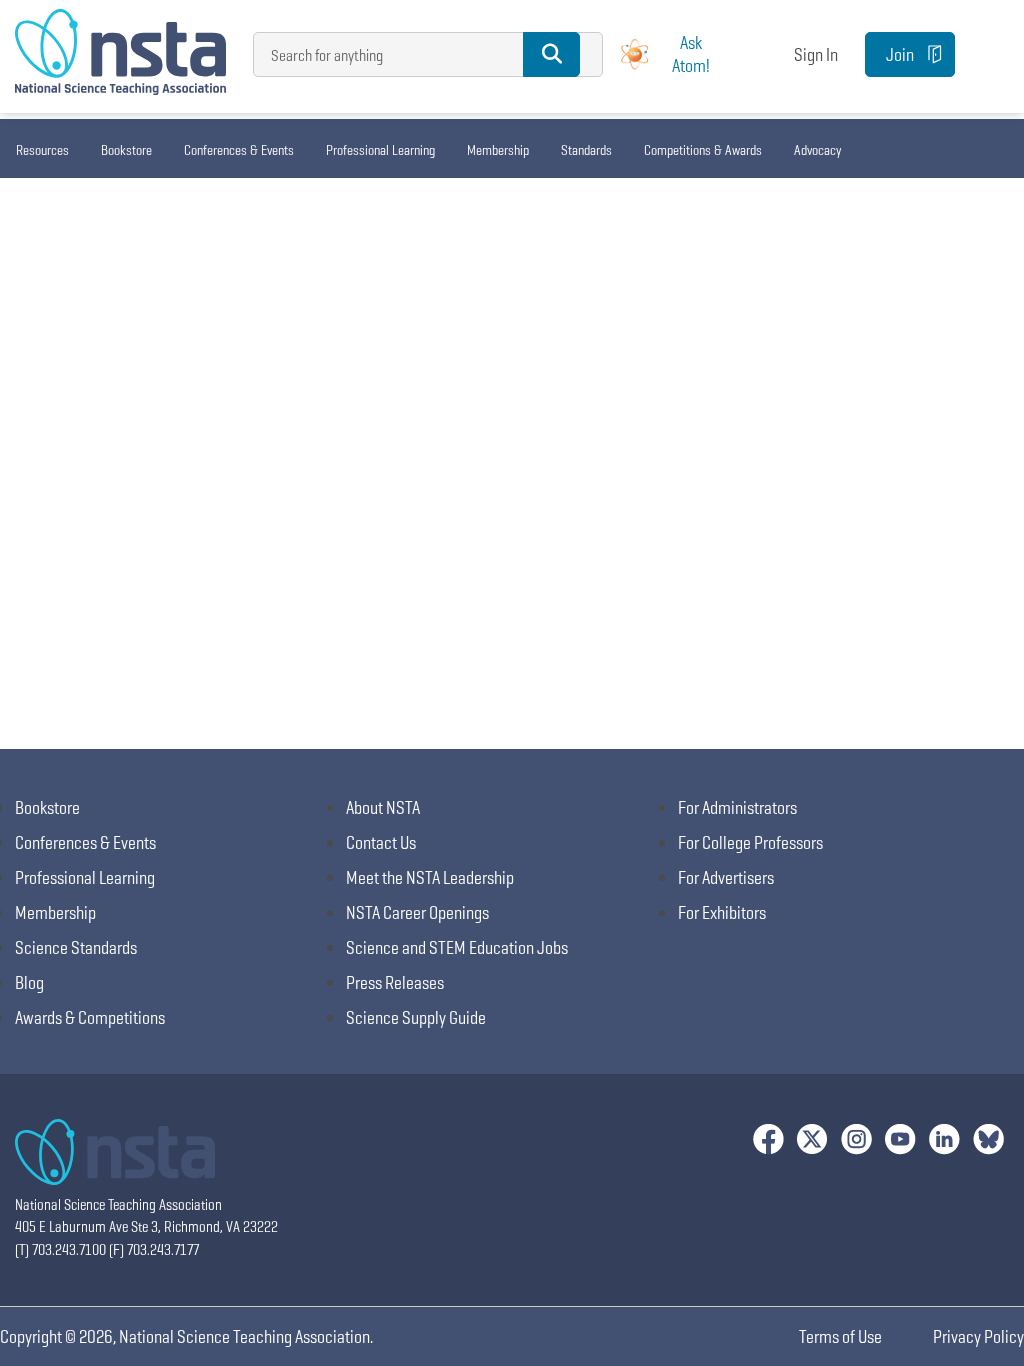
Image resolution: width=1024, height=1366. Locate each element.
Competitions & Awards (703, 150)
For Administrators (737, 807)
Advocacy (817, 150)
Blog (29, 982)
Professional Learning (380, 150)
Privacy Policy (978, 1336)
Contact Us (381, 842)
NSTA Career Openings (417, 912)
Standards (586, 150)
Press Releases (395, 982)
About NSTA (383, 807)
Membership (498, 150)
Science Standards (76, 947)
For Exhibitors (722, 912)
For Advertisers (726, 877)
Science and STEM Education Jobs (457, 947)
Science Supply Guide (416, 1017)
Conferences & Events (239, 150)
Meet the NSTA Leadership (430, 877)
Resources (42, 150)
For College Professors (750, 842)
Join (900, 54)
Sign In (816, 54)
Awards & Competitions (90, 1017)
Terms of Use (840, 1336)
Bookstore (126, 150)
